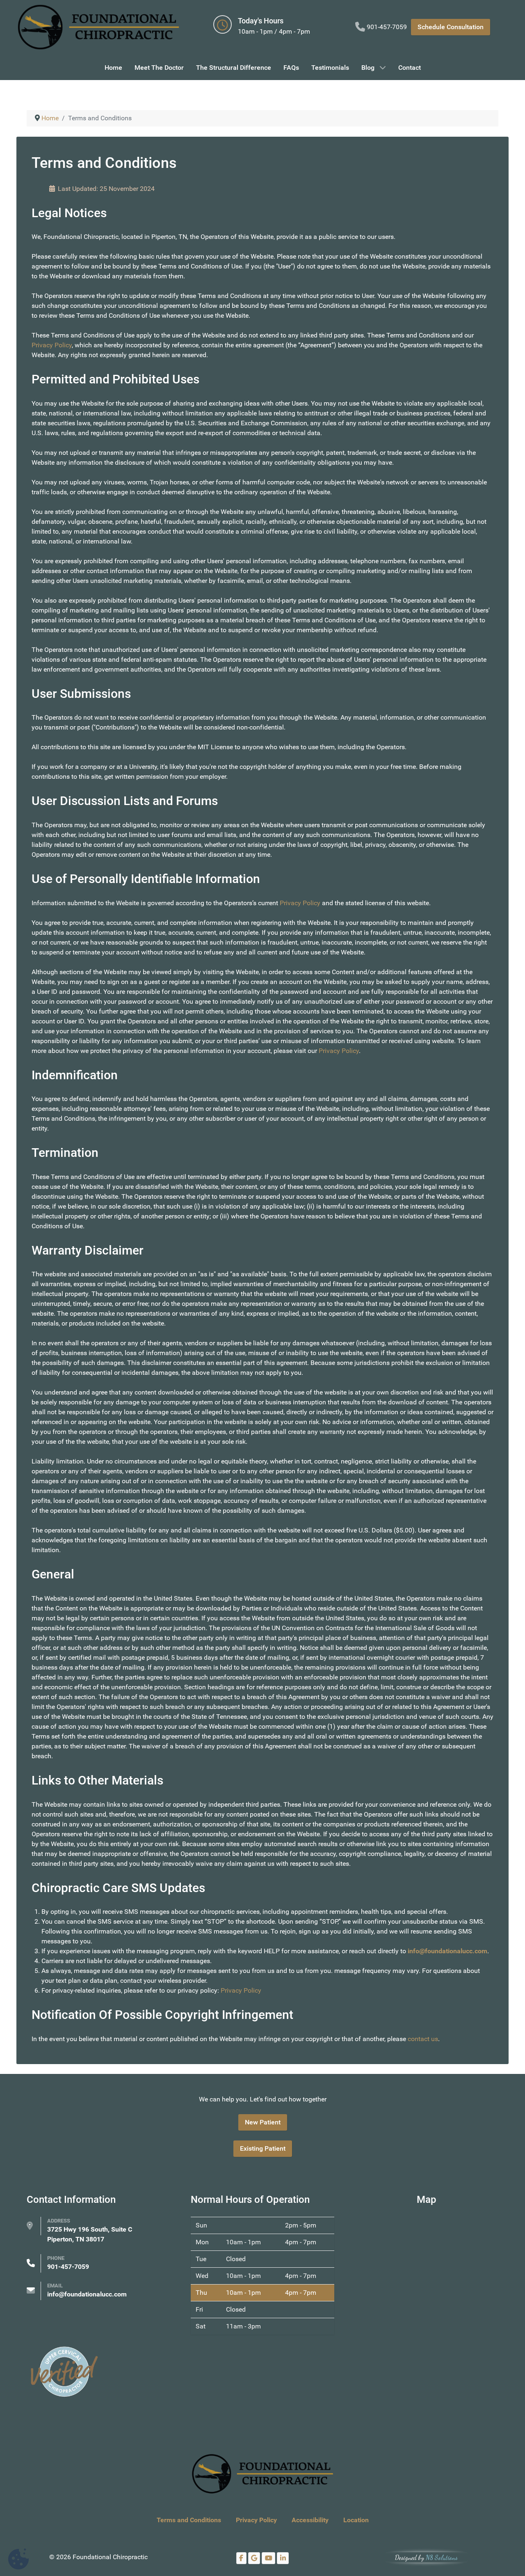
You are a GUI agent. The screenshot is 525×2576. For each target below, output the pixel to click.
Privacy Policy (52, 345)
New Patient (263, 2122)
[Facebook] (241, 2558)
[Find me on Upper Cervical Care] (64, 2371)
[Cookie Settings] (18, 2559)
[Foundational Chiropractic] (98, 27)
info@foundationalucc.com (447, 1951)
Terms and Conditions (189, 2520)
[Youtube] (268, 2558)
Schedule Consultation (451, 27)
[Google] (254, 2558)
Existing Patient (263, 2148)
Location (356, 2520)
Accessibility (310, 2520)
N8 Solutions (442, 2557)
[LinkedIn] (283, 2558)
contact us (423, 2039)
